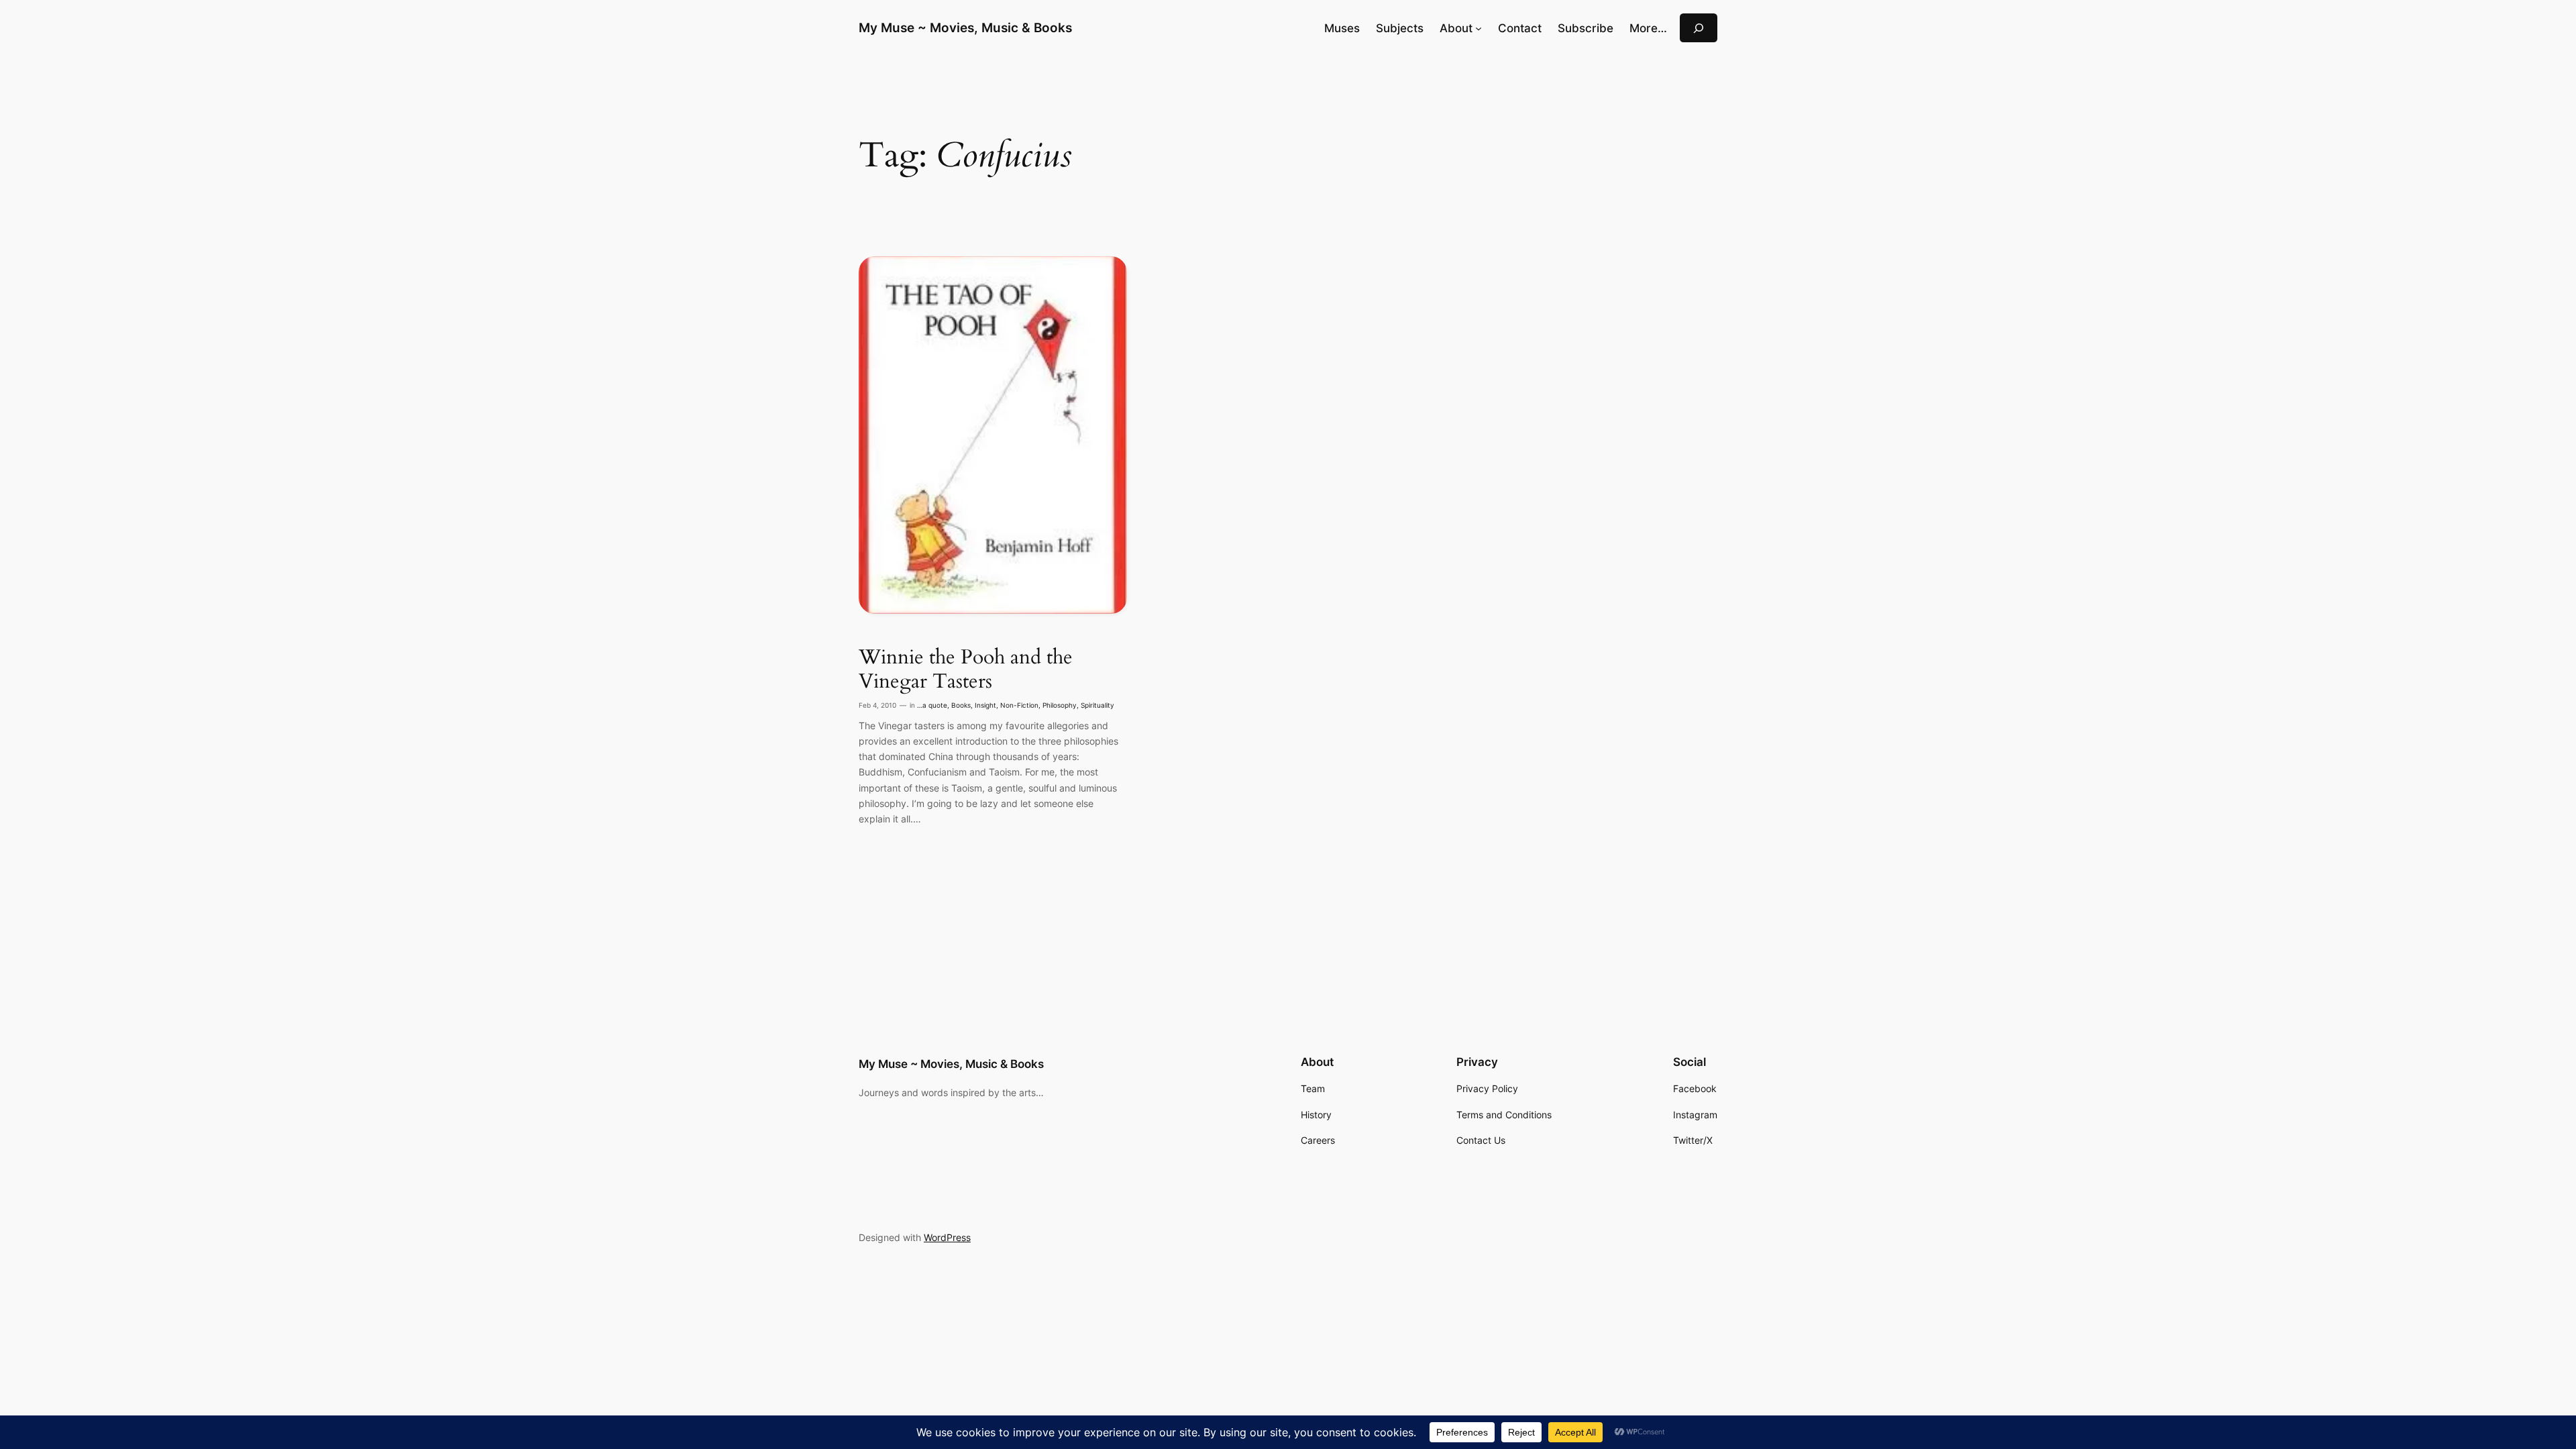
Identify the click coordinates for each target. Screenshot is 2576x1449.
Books (961, 705)
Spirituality (1097, 705)
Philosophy (1060, 705)
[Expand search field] (1699, 28)
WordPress (947, 1237)
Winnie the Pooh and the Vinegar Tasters (966, 670)
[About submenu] (1479, 28)
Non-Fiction (1019, 705)
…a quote (932, 705)
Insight (985, 705)
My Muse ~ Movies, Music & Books (965, 28)
